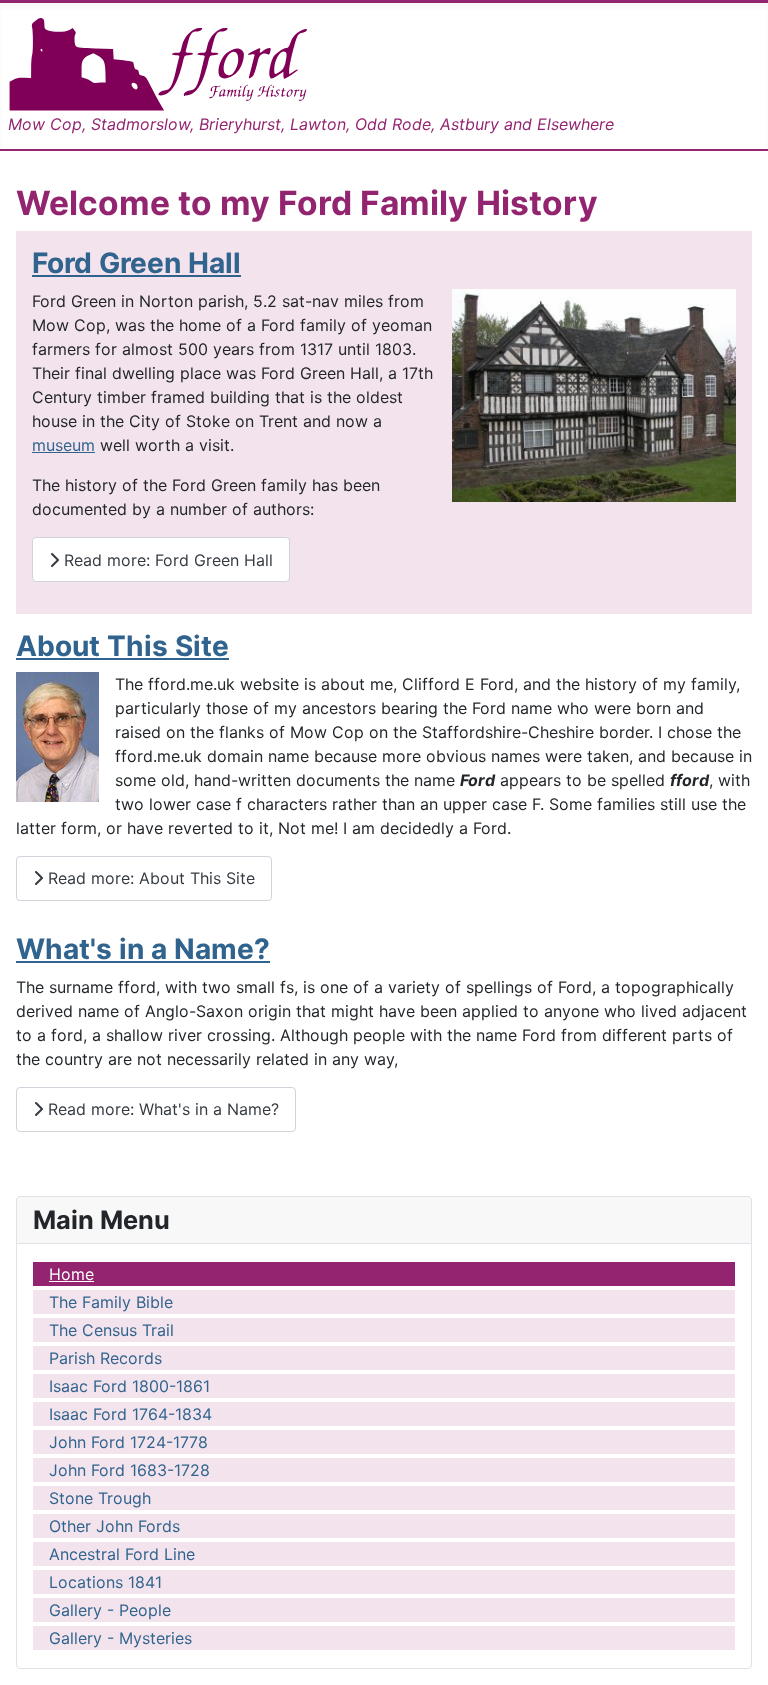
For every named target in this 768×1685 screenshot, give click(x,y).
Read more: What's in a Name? (161, 1109)
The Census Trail (111, 1330)
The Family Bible (111, 1302)
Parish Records (105, 1358)
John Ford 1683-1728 (129, 1470)
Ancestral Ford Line (122, 1554)
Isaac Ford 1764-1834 (130, 1414)
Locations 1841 (105, 1582)
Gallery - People (110, 1610)
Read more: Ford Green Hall (166, 560)
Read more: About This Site (149, 878)
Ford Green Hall (136, 263)
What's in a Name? (143, 949)
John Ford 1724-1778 (128, 1442)
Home (71, 1274)
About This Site (122, 646)
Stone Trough (100, 1498)
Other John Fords (114, 1526)
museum (63, 445)
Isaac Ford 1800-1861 (129, 1386)
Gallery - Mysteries (120, 1638)
